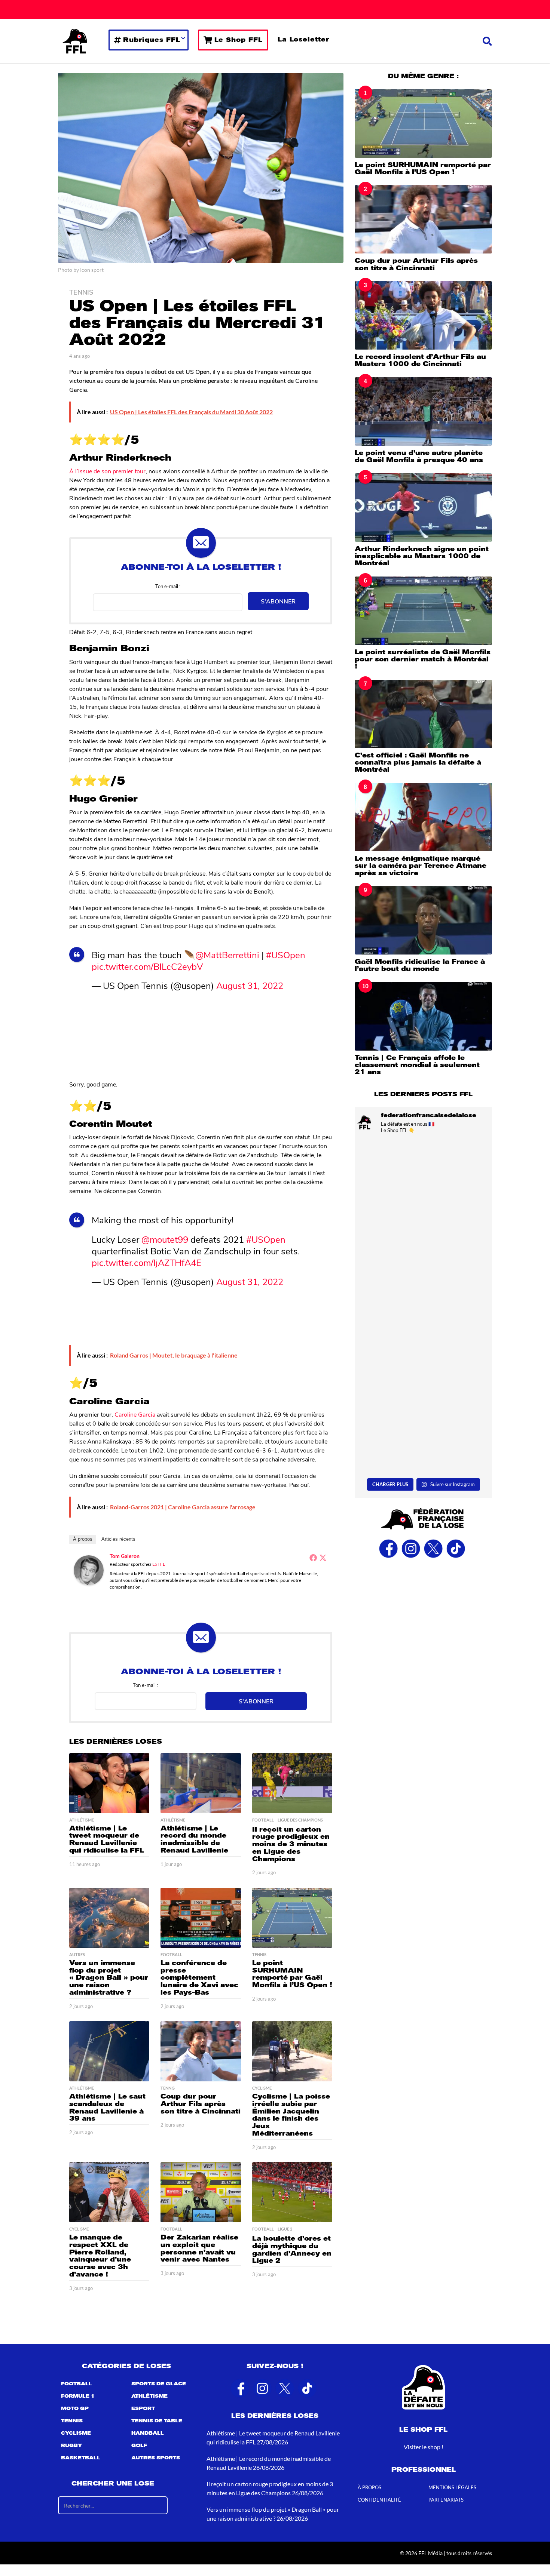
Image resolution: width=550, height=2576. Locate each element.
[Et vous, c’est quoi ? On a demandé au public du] (423, 1433)
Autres (77, 1955)
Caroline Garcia (135, 1414)
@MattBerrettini (227, 955)
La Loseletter (303, 39)
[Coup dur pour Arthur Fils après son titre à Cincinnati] (201, 2051)
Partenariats (446, 2500)
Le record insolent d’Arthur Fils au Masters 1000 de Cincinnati (420, 360)
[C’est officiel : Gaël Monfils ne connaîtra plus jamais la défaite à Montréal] (423, 714)
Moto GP (75, 2409)
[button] (487, 41)
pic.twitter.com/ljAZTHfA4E (146, 1262)
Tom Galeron (125, 1556)
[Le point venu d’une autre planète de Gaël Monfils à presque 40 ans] (423, 411)
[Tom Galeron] (89, 1569)
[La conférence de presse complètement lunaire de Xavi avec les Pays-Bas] (201, 1918)
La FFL (159, 1564)
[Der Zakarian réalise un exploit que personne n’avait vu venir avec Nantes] (201, 2192)
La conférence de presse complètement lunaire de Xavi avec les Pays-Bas (199, 1978)
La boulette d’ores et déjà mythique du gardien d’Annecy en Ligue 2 (292, 2249)
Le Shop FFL (239, 40)
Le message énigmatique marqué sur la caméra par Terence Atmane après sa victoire (421, 866)
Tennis (81, 292)
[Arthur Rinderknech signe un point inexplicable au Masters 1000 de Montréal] (423, 508)
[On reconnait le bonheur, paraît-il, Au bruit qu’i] (423, 1265)
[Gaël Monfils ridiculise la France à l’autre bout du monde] (423, 920)
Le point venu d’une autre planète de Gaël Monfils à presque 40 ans (419, 456)
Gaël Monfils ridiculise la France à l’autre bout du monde (420, 965)
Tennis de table (157, 2421)
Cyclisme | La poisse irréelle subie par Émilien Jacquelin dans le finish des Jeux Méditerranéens (291, 2115)
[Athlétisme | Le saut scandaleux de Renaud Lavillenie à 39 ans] (109, 2051)
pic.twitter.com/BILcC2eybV (147, 966)
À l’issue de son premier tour (107, 471)
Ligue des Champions (300, 1820)
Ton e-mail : (168, 586)
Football (263, 1820)
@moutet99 (165, 1239)
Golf (139, 2446)
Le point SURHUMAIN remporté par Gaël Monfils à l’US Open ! (292, 1974)
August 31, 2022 (250, 985)
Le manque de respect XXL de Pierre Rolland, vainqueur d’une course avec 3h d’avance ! (100, 2256)
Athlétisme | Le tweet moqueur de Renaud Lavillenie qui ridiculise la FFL (107, 1839)
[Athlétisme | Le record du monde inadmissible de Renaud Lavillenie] (201, 1783)
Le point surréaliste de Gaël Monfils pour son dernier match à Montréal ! (423, 659)
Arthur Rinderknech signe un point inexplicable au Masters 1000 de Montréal (422, 556)
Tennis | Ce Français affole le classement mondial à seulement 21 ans (417, 1065)
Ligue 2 (285, 2229)
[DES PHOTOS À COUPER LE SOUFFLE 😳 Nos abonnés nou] (423, 1349)
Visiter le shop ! (424, 2447)
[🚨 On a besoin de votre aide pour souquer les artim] (423, 1181)
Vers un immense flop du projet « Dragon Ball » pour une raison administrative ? (109, 1978)
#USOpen (286, 955)
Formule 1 (78, 2397)
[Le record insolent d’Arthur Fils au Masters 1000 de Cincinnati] (423, 315)
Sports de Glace (159, 2384)
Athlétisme (82, 1820)
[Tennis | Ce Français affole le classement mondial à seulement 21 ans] (423, 1016)
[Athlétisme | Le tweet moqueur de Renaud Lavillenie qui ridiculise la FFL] (109, 1783)
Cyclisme (262, 2088)
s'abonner (278, 601)
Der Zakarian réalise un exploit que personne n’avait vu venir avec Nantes (199, 2248)
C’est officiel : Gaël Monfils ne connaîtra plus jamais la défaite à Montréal (418, 763)
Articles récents (118, 1539)
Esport (143, 2409)
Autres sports (156, 2458)
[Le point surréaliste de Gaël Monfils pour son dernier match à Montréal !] (423, 611)
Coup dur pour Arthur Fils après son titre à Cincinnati (201, 2104)
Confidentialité (379, 2500)
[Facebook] (313, 1558)
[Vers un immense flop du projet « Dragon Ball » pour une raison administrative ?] (109, 1918)
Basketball (81, 2458)
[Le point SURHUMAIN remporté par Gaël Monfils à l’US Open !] (292, 1918)
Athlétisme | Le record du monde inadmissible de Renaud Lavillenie (194, 1839)
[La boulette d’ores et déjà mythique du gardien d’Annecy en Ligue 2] (292, 2192)
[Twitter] (323, 1558)
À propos (83, 1539)
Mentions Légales (452, 2488)
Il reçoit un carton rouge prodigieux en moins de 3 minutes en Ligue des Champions (291, 1844)
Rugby (71, 2446)
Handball (148, 2434)
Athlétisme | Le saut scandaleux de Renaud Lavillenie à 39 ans (107, 2107)
